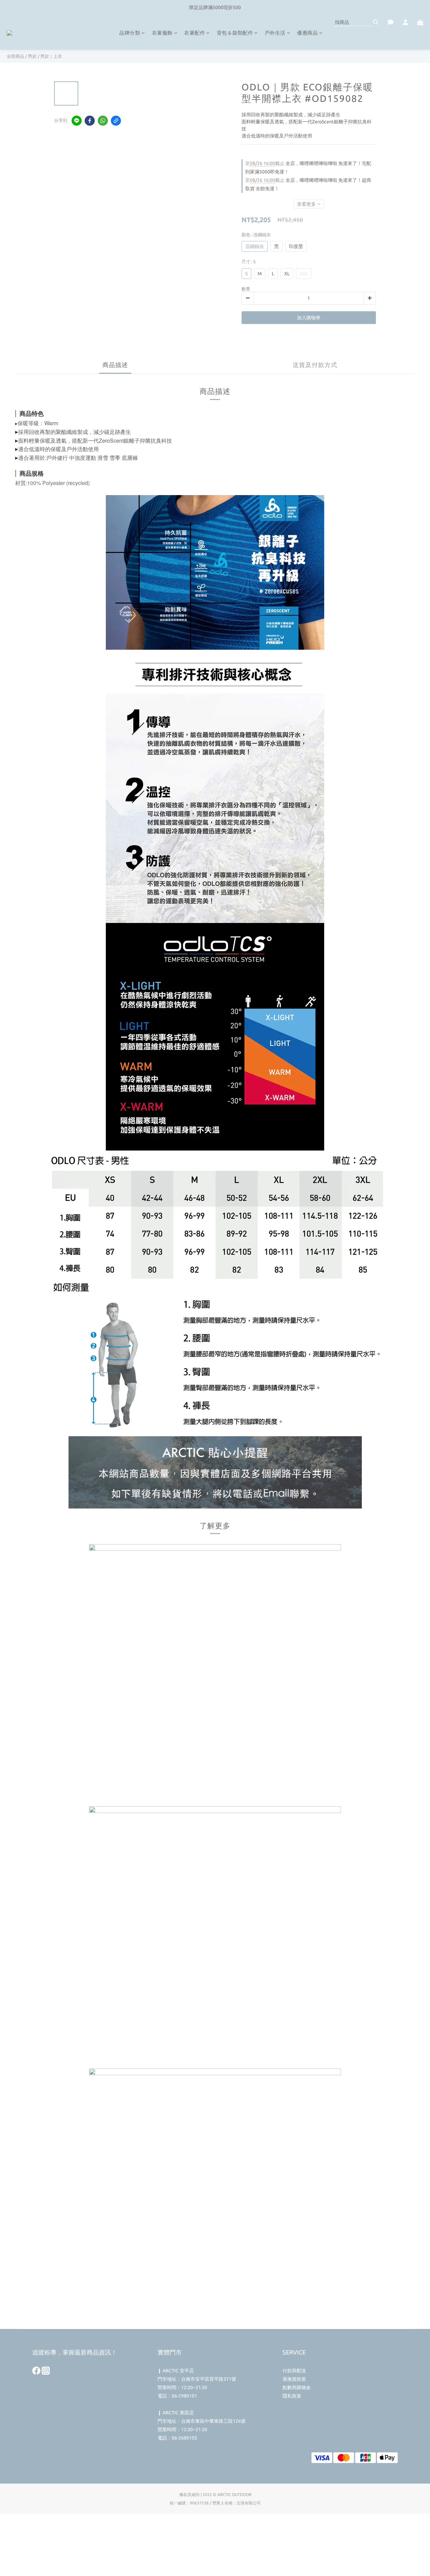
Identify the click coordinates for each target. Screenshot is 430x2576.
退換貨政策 (294, 2379)
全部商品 (15, 56)
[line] (77, 121)
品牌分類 (130, 33)
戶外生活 (275, 33)
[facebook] (90, 121)
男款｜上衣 (51, 56)
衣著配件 (195, 33)
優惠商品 (307, 33)
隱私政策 (292, 2396)
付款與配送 (294, 2371)
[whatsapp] (103, 121)
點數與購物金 (297, 2387)
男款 (32, 56)
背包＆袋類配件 (235, 33)
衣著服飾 (162, 33)
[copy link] (116, 121)
